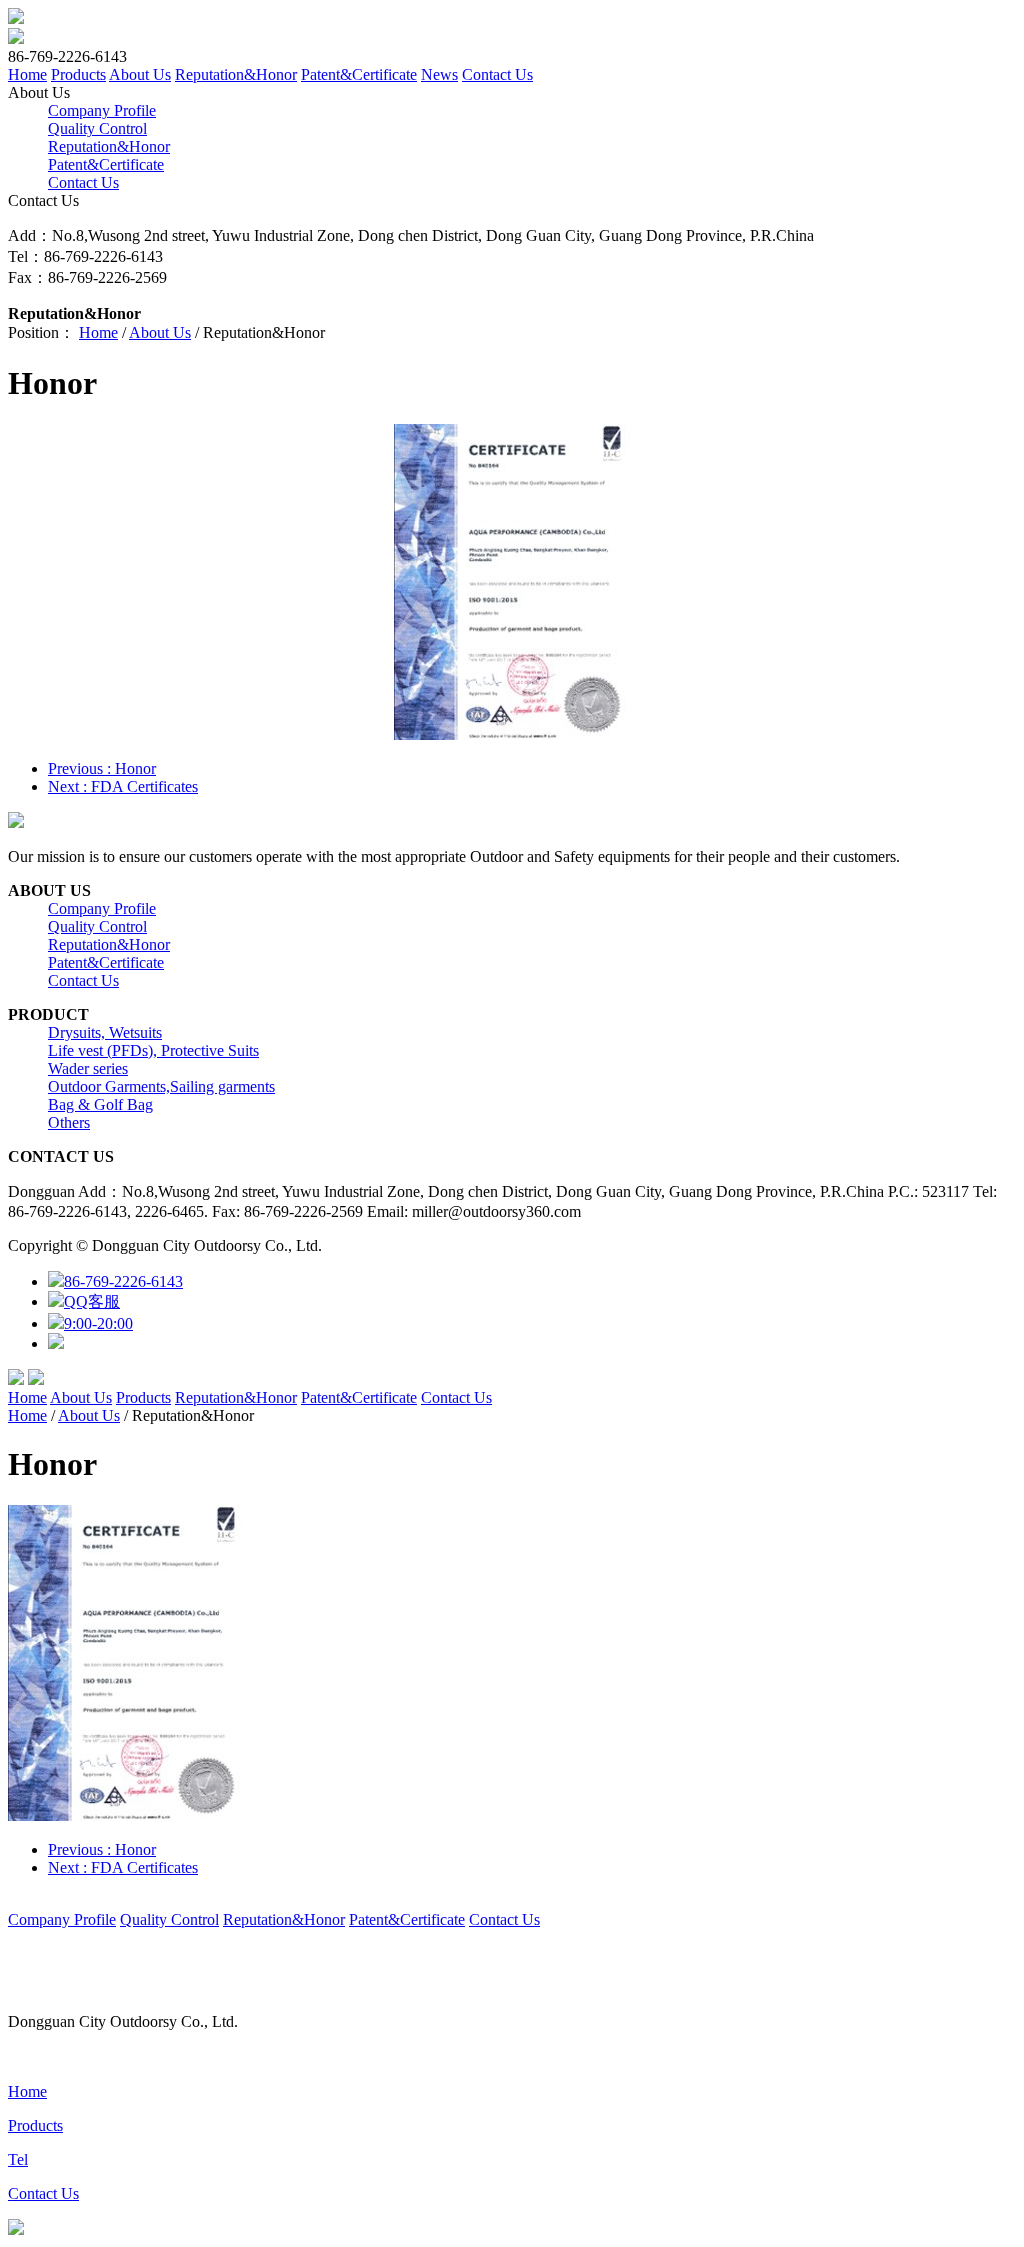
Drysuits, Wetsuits (105, 1032)
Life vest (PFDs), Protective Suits (153, 1050)
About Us (140, 74)
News (439, 74)
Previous (102, 768)
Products (78, 74)
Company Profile (102, 110)
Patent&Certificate (359, 74)
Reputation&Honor (236, 74)
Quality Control (97, 128)
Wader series (88, 1068)
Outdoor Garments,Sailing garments (161, 1086)
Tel (18, 2159)
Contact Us (497, 74)
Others (69, 1122)
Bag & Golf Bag (100, 1104)
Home (27, 74)
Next (123, 786)
